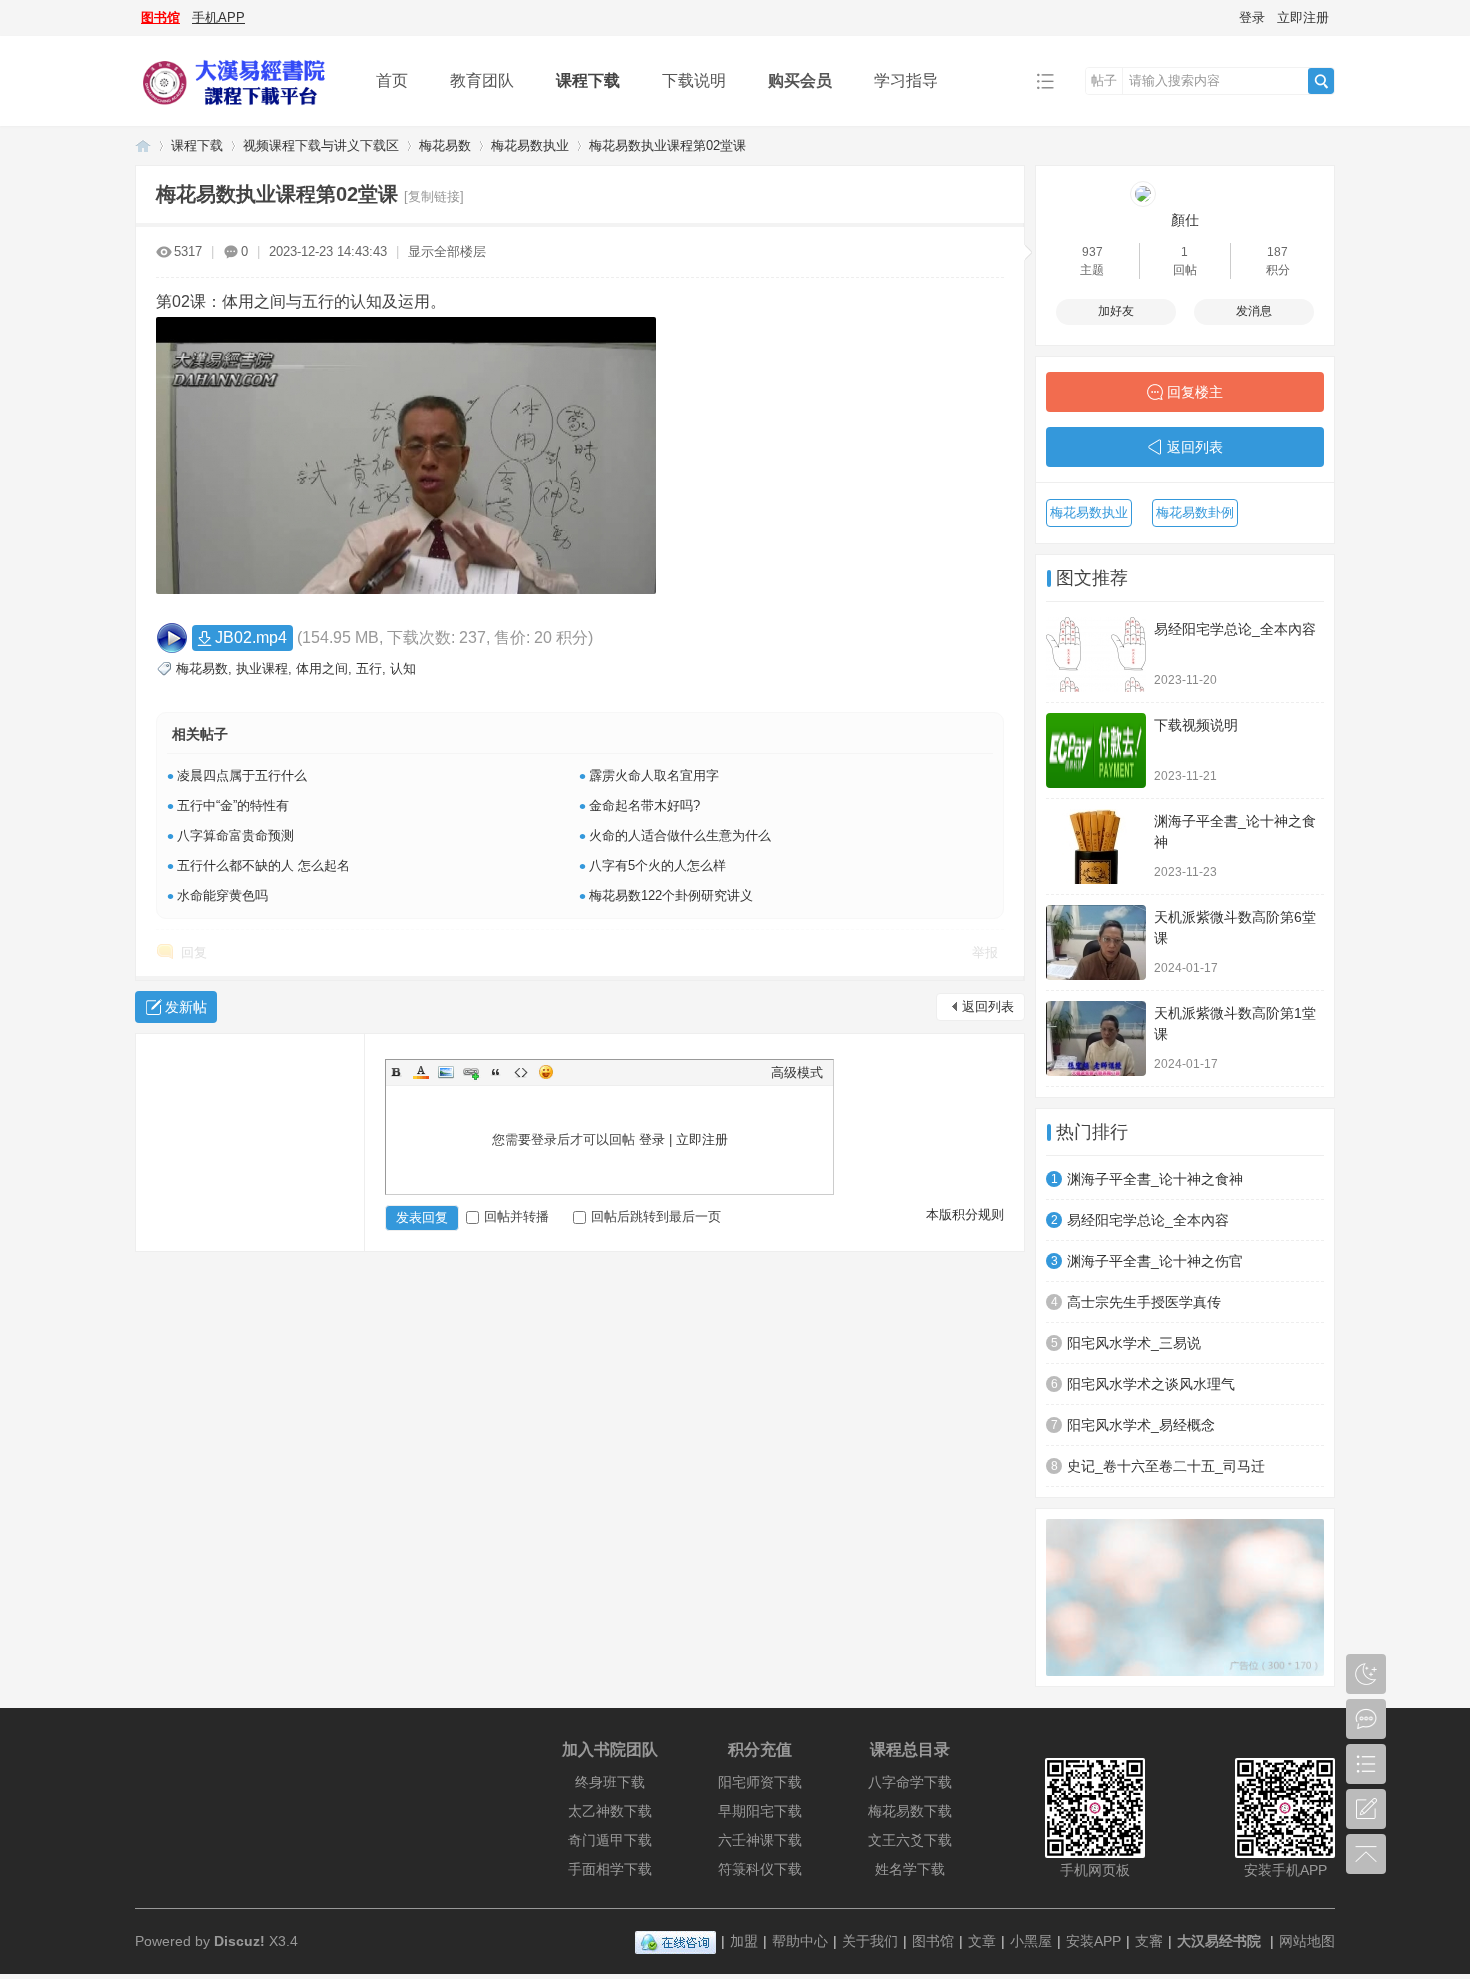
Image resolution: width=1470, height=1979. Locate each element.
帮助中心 (800, 1941)
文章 (982, 1941)
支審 (1149, 1941)
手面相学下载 (610, 1869)
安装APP (1093, 1941)
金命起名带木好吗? (644, 805)
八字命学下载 (910, 1782)
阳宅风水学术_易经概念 (1141, 1425)
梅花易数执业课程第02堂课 (667, 145)
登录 (1252, 17)
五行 (369, 668)
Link (471, 1072)
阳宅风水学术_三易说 (1134, 1343)
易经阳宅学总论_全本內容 (1235, 629)
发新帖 (186, 1007)
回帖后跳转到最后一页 (656, 1216)
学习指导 (906, 80)
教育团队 (482, 80)
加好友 (1116, 311)
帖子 (1104, 80)
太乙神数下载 (610, 1811)
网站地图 (1307, 1941)
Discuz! (239, 1941)
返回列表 (988, 1006)
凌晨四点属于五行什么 (242, 775)
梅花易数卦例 (1195, 512)
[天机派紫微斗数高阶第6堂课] (1096, 942)
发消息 (1254, 311)
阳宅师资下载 (760, 1782)
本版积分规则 (965, 1214)
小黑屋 (1031, 1941)
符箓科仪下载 (760, 1869)
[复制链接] (434, 196)
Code (521, 1072)
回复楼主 (1195, 392)
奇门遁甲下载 (610, 1840)
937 (1092, 252)
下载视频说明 (1196, 725)
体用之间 (322, 668)
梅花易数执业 (530, 145)
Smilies (546, 1072)
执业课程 (262, 668)
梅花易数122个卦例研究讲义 (671, 895)
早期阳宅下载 (760, 1811)
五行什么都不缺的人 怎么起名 (263, 865)
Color (421, 1072)
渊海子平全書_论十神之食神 (1155, 1179)
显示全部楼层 (447, 251)
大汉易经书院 (1219, 1941)
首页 (392, 80)
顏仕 (1185, 220)
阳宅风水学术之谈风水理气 (1151, 1384)
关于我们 (870, 1941)
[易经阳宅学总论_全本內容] (1096, 654)
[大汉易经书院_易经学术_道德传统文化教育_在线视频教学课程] (240, 111)
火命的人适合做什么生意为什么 (680, 835)
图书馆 (160, 17)
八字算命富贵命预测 (235, 835)
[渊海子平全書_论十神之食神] (1096, 846)
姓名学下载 (910, 1869)
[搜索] (1321, 81)
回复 (194, 952)
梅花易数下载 (910, 1811)
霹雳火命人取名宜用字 (654, 775)
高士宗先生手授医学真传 (1144, 1302)
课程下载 (588, 80)
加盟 (744, 1941)
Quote (496, 1072)
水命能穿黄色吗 (222, 895)
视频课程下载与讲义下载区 (321, 145)
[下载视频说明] (1096, 750)
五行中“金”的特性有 (233, 805)
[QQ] (675, 1941)
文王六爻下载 (910, 1840)
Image (446, 1072)
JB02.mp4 (251, 637)
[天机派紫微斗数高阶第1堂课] (1096, 1038)
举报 (985, 952)
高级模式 (797, 1072)
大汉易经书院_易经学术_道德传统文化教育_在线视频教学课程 (143, 145)
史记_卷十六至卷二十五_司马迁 (1166, 1466)
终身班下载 (610, 1782)
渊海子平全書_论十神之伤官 (1155, 1261)
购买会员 (800, 80)
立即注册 (1303, 17)
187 (1277, 252)
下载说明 (694, 80)
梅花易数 (445, 145)
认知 (403, 668)
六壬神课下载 (760, 1840)
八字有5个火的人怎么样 (657, 865)
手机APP (218, 17)
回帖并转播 (516, 1216)
